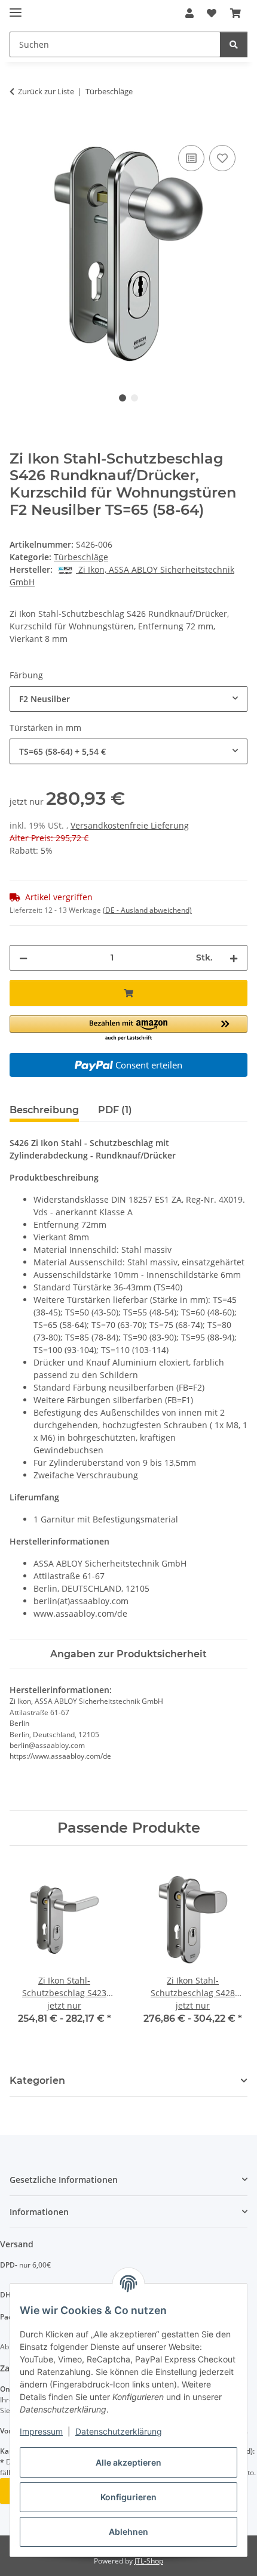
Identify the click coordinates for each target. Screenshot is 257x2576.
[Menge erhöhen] (234, 958)
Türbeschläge (81, 557)
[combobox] (128, 699)
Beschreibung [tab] (44, 1110)
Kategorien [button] (37, 2081)
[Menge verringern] (23, 958)
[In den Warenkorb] (19, 129)
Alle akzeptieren (128, 2462)
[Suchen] (234, 44)
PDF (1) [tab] (115, 1110)
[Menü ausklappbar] (16, 7)
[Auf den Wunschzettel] (222, 158)
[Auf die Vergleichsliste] (191, 158)
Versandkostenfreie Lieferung (130, 825)
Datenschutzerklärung (119, 2431)
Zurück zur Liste (46, 91)
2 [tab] (134, 398)
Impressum (41, 2431)
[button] (189, 13)
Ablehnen (128, 2532)
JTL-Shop (149, 2561)
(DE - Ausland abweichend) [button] (147, 910)
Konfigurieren (128, 2497)
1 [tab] (123, 398)
